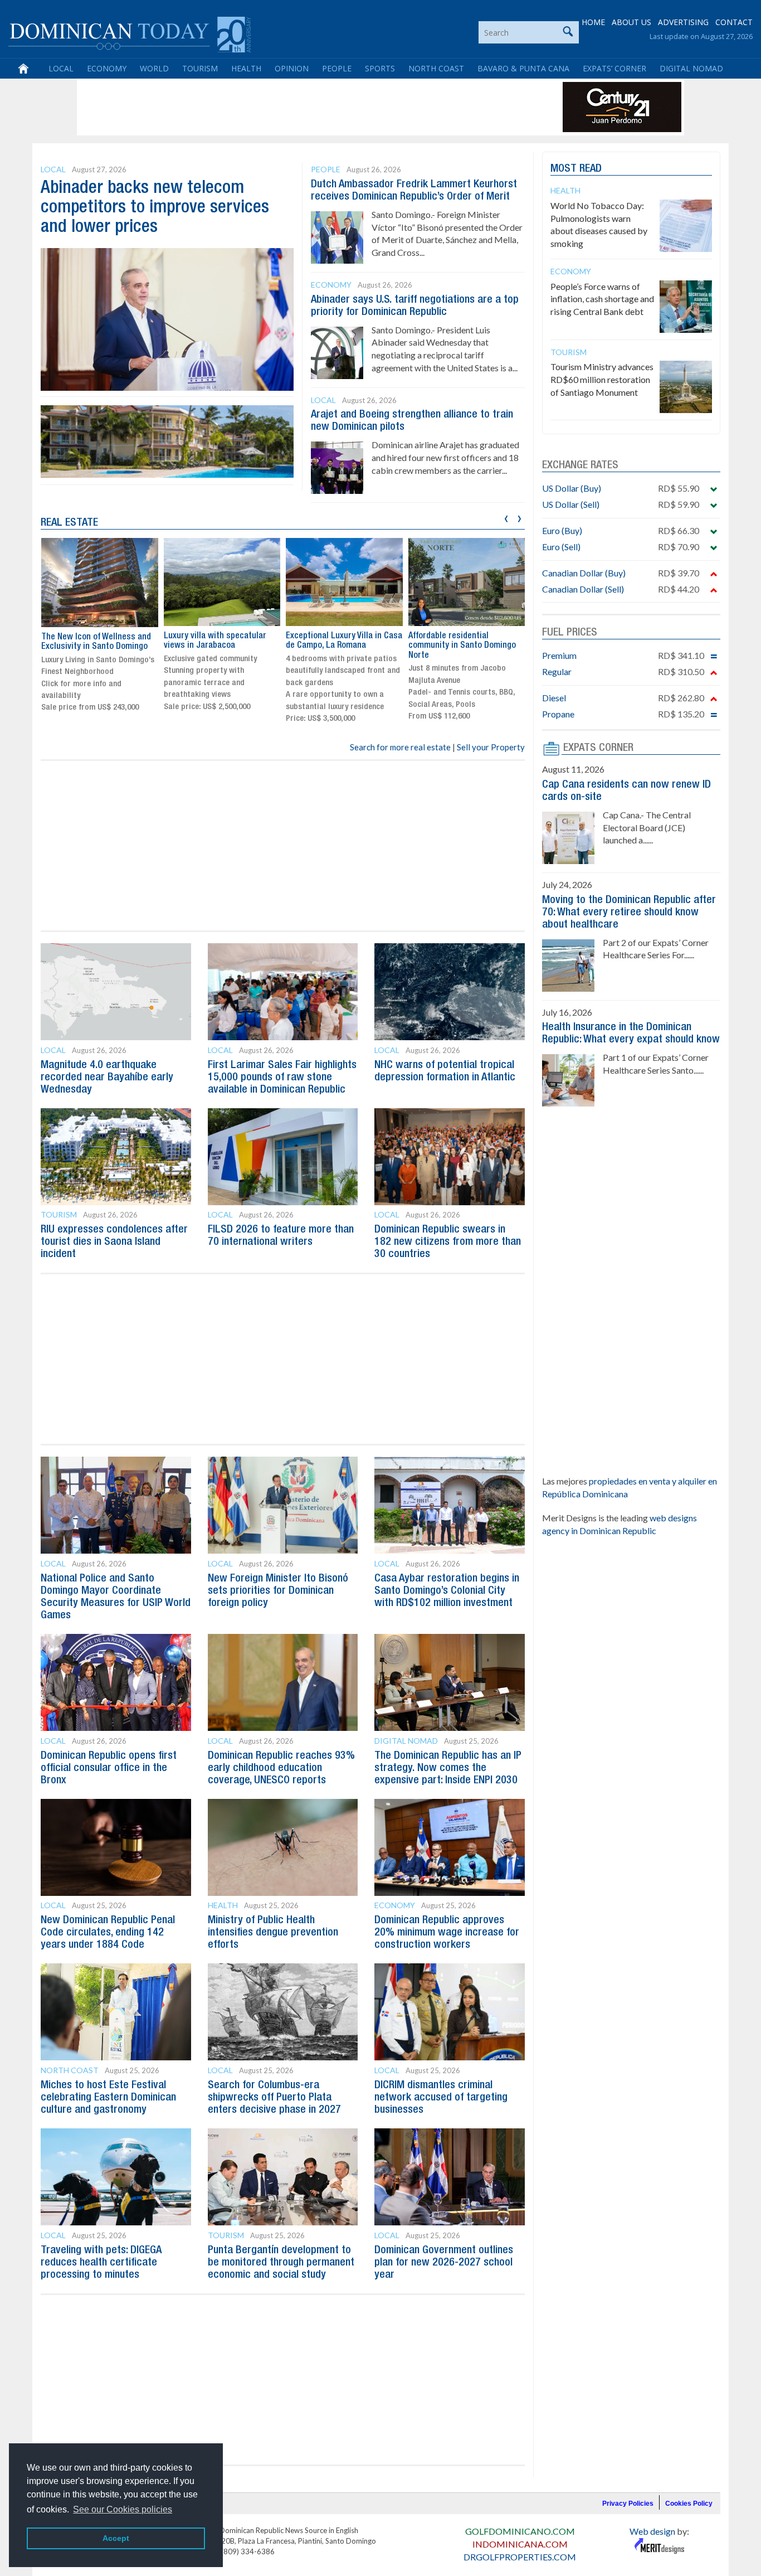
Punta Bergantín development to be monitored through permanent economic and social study (281, 2263)
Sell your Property (491, 747)
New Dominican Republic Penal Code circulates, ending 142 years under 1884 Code (108, 1933)
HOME (593, 22)
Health (246, 68)
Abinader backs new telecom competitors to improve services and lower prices (155, 208)
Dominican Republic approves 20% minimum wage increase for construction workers (447, 1933)
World (154, 68)
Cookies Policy (689, 2504)
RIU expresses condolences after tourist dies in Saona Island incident (114, 1242)
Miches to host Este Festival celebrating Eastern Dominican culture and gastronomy (108, 2098)
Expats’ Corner (614, 68)
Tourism (200, 68)
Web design (652, 2531)
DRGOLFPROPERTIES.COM (520, 2557)
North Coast (436, 68)
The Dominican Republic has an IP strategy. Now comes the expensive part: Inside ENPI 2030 (448, 1768)
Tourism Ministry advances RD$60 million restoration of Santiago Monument (602, 379)
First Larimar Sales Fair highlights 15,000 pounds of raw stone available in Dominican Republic (282, 1078)
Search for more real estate (400, 747)
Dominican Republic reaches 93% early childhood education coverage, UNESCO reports (281, 1768)
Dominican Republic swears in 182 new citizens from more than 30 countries (448, 1242)
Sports (380, 68)
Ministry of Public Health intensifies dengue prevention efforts (273, 1933)
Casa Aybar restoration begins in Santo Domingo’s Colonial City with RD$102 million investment (447, 1591)
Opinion (292, 68)
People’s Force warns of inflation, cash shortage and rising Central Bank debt (602, 299)
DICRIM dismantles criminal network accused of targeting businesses (441, 2098)
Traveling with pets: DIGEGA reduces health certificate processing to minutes (101, 2263)
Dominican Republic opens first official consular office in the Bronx (109, 1768)
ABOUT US (631, 22)
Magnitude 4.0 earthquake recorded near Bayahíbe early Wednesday (107, 1078)
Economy (107, 68)
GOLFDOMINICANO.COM (520, 2531)
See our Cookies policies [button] (123, 2509)
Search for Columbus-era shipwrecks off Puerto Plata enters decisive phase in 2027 (274, 2098)
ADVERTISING (683, 22)
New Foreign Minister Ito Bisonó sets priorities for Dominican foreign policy (278, 1591)
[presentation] (506, 517)
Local (61, 68)
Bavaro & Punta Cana (523, 68)
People (337, 68)
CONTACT (734, 22)
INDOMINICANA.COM (520, 2544)
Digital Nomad (691, 68)
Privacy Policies (628, 2504)
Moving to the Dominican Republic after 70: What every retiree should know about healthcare (629, 913)
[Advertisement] (282, 107)
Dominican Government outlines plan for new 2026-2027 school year (444, 2263)
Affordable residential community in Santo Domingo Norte (462, 646)
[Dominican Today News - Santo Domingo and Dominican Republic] (130, 33)
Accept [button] (116, 2538)
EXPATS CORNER (598, 748)
